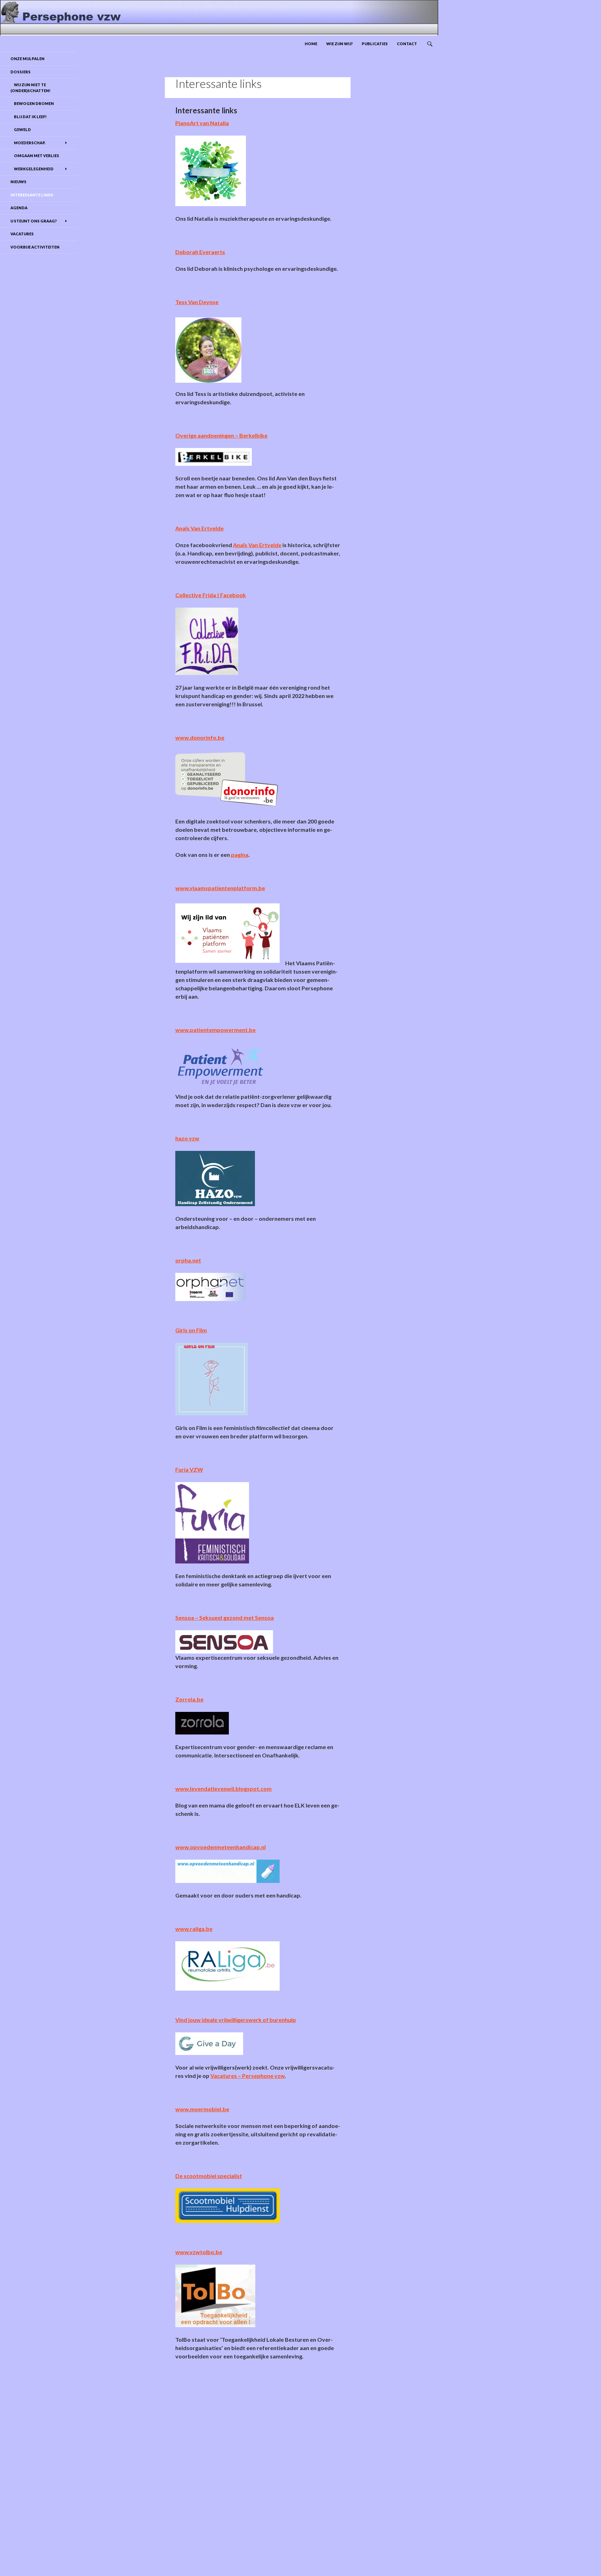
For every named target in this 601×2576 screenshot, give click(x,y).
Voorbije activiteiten (35, 247)
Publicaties (375, 44)
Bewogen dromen (32, 103)
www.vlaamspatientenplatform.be (220, 888)
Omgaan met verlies (35, 156)
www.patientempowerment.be (215, 1030)
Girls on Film (191, 1330)
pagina (240, 855)
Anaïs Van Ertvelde (257, 545)
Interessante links (32, 195)
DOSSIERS (21, 72)
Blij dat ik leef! (29, 117)
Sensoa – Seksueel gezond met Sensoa (225, 1618)
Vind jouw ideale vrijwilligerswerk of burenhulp (236, 2020)
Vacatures (22, 234)
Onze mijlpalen (27, 59)
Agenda (19, 208)
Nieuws (18, 182)
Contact (407, 44)
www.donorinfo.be (200, 737)
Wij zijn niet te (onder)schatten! (30, 88)
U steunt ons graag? (34, 221)
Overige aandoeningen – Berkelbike (221, 435)
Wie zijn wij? (339, 44)
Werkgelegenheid (32, 169)
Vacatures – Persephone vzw (247, 2076)
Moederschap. (28, 143)
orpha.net (188, 1260)
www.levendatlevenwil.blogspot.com (223, 1789)
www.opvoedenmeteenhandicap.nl (221, 1847)
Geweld (21, 129)
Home (311, 44)
